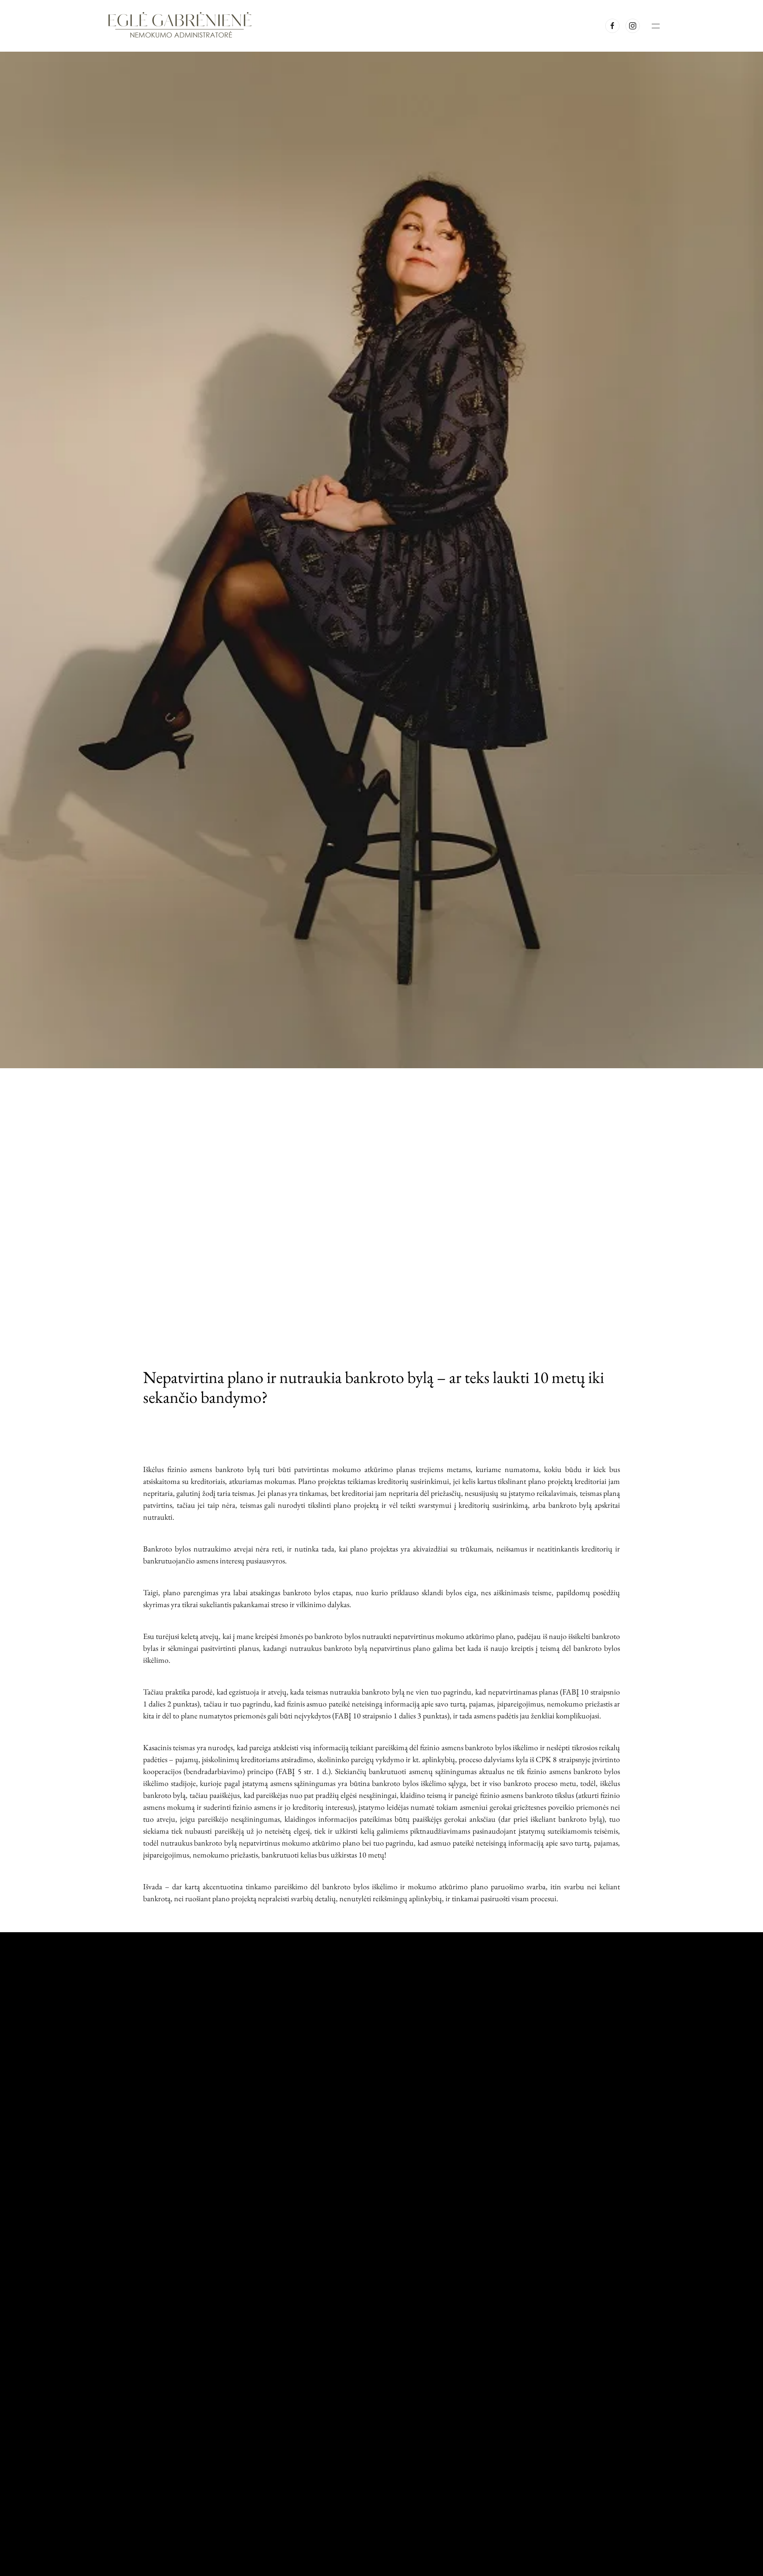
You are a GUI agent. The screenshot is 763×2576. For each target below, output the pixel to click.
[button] (656, 26)
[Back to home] (181, 26)
